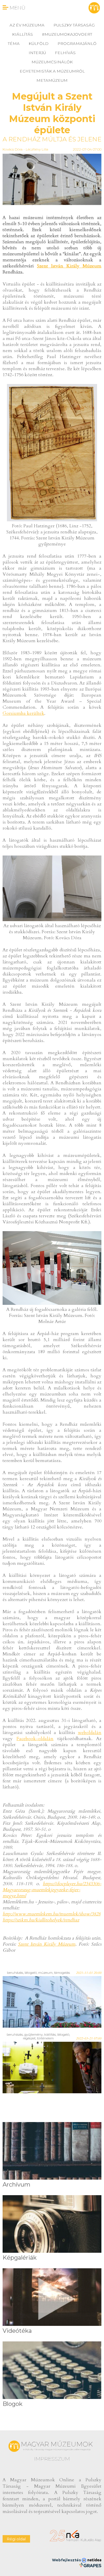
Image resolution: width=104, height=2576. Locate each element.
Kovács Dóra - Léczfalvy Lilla (25, 149)
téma (14, 43)
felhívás (65, 53)
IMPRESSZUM (52, 2459)
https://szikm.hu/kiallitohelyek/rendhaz (41, 1920)
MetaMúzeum (52, 80)
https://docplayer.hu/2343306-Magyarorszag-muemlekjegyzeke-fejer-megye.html (52, 1890)
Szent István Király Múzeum (69, 266)
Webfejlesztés (67, 2560)
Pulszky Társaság (74, 25)
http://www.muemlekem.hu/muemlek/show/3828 (52, 1914)
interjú (37, 53)
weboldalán (90, 1733)
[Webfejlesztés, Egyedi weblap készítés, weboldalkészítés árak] (90, 2565)
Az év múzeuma (27, 25)
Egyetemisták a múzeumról (52, 71)
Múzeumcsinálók (52, 62)
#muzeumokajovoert (67, 34)
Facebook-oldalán (35, 1739)
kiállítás (23, 34)
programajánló (77, 43)
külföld (39, 43)
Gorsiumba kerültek (23, 713)
